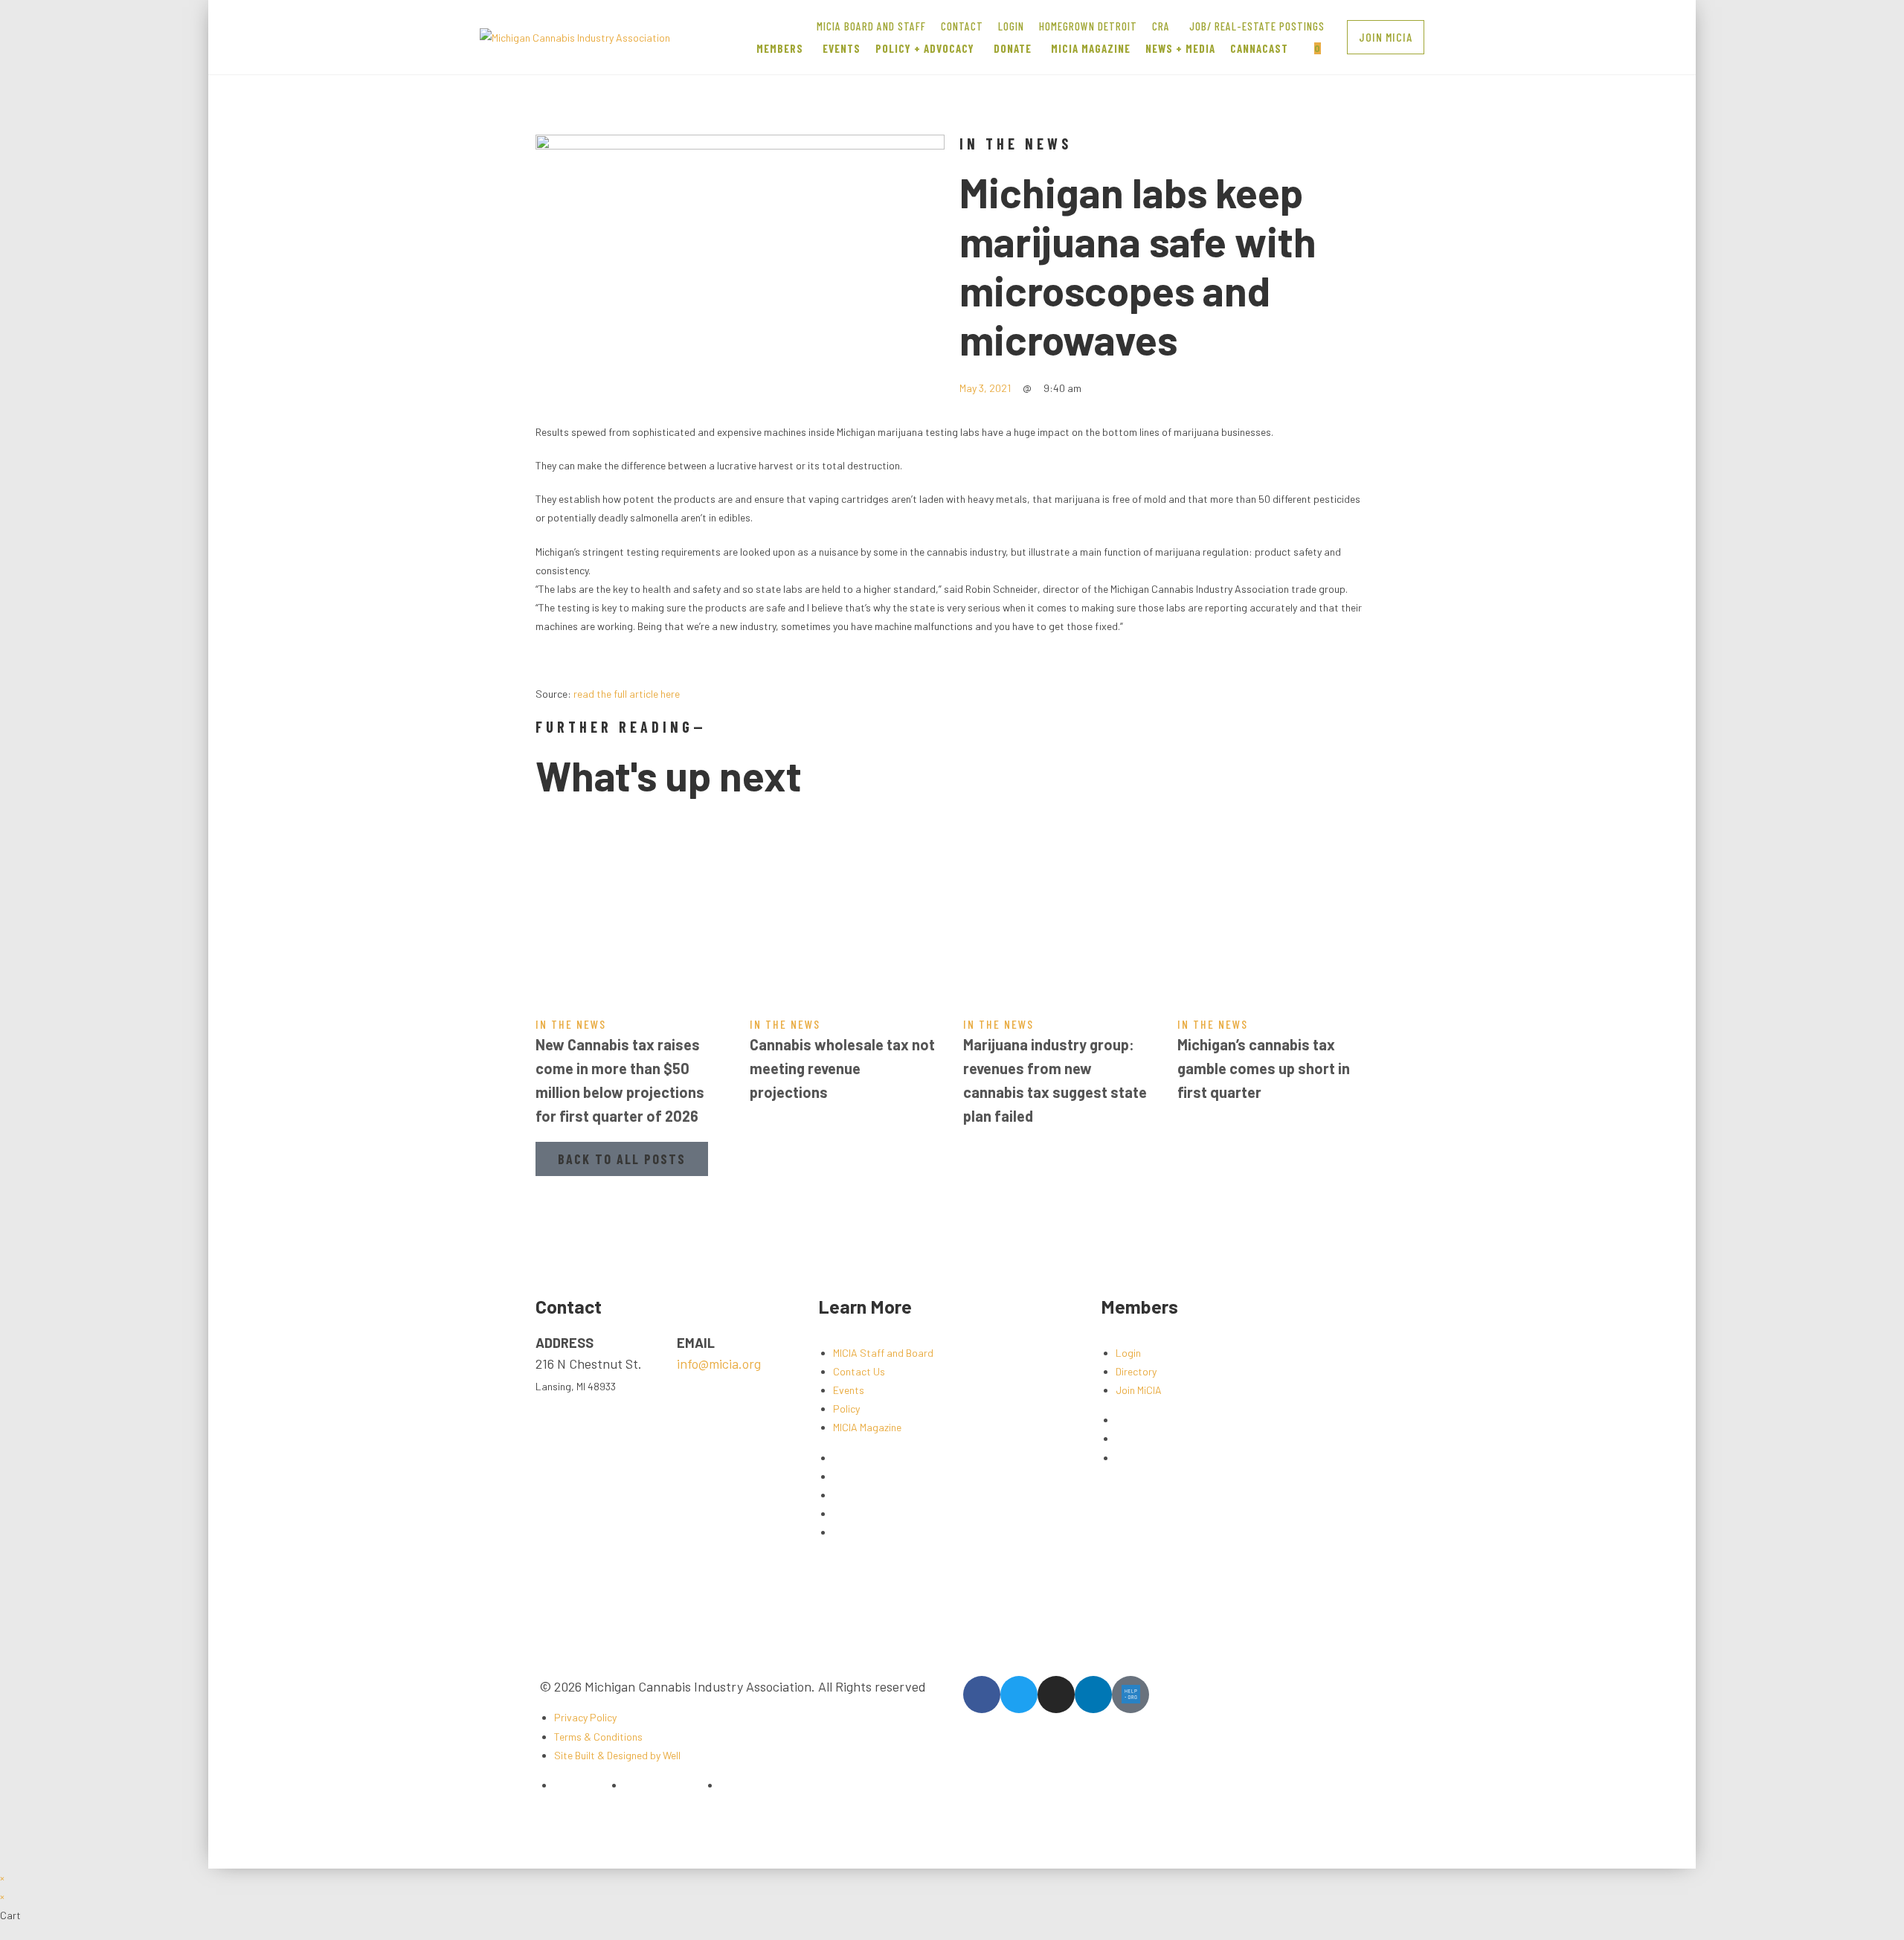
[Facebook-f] (982, 1695)
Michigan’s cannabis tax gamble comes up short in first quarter (1264, 1068)
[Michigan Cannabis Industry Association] (575, 36)
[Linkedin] (1093, 1695)
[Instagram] (1056, 1695)
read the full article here (627, 694)
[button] (1386, 37)
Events (849, 1390)
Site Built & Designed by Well (617, 1755)
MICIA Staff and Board (883, 1353)
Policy (846, 1409)
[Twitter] (1019, 1695)
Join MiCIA (1139, 1390)
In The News (1016, 144)
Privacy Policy (585, 1717)
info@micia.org (719, 1364)
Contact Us (859, 1371)
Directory (1136, 1371)
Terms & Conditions (598, 1737)
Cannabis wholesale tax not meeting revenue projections (842, 1068)
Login (1128, 1353)
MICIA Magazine (867, 1427)
